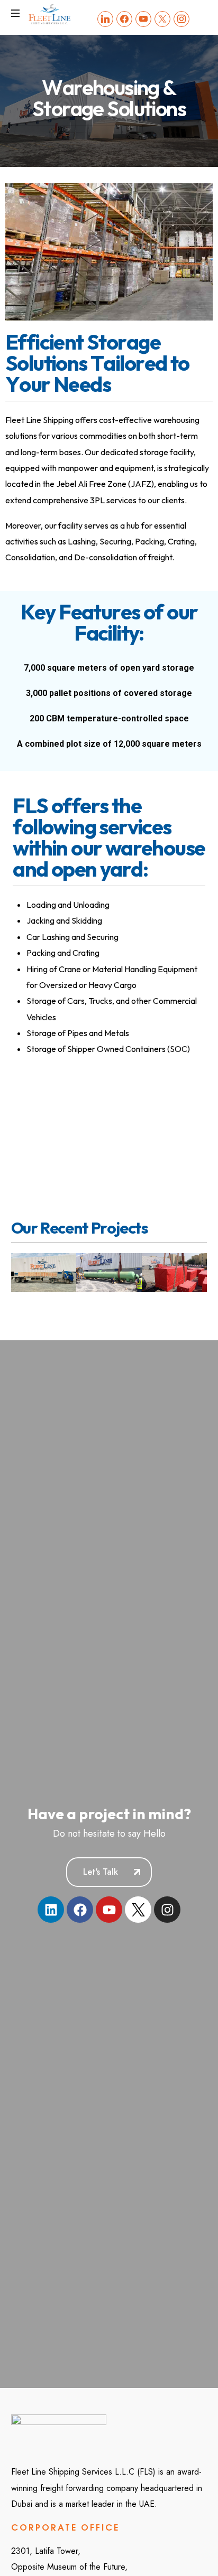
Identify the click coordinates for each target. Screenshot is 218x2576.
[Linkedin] (51, 1910)
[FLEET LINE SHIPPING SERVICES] (50, 13)
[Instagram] (181, 18)
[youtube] (143, 18)
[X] (162, 18)
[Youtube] (109, 1910)
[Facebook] (124, 18)
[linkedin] (105, 18)
